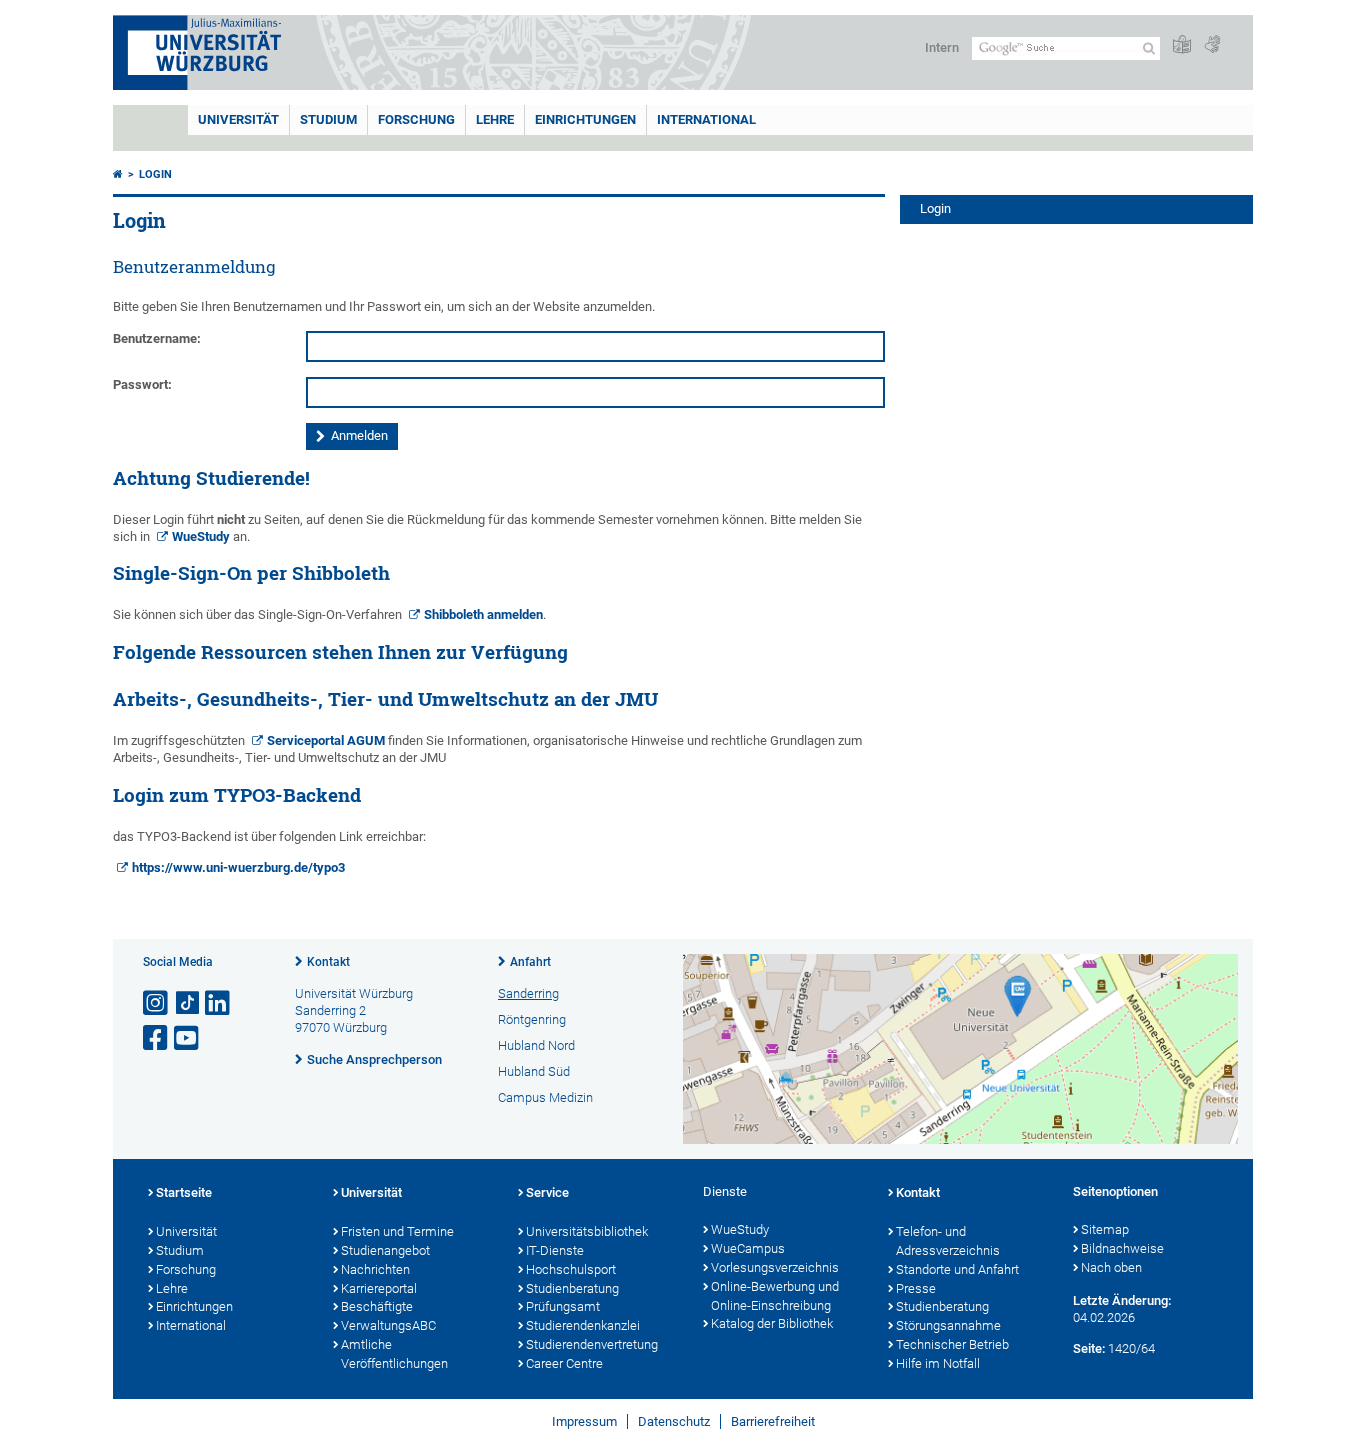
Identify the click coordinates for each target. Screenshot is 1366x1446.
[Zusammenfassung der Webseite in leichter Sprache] (1182, 45)
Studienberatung (572, 1288)
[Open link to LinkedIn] (219, 1003)
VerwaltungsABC (388, 1325)
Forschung (416, 119)
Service (547, 1192)
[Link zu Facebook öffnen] (157, 1038)
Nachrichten (375, 1269)
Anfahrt (530, 962)
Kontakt (328, 962)
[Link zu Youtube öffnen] (188, 1038)
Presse (916, 1288)
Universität (238, 119)
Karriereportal (379, 1288)
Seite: (1089, 1348)
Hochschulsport (571, 1269)
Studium (328, 119)
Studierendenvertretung (592, 1344)
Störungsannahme (948, 1325)
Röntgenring (532, 1019)
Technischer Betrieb (952, 1344)
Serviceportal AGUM (326, 740)
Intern (942, 47)
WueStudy (201, 536)
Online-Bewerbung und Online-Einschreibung (775, 1296)
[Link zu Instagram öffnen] (157, 1003)
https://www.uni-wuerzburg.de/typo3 (238, 867)
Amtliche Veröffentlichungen (394, 1354)
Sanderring (528, 993)
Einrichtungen (585, 119)
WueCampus (748, 1248)
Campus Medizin (545, 1097)
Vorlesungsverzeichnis (775, 1267)
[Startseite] (118, 174)
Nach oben (1111, 1267)
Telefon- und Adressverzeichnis (948, 1241)
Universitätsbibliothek (587, 1231)
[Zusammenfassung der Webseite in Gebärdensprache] (1212, 45)
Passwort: (142, 384)
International (706, 119)
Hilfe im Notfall (938, 1363)
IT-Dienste (555, 1250)
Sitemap (1105, 1229)
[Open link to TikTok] (188, 1003)
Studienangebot (385, 1250)
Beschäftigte (377, 1306)
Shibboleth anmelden (483, 614)
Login (155, 174)
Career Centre (564, 1363)
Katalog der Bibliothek (772, 1323)
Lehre (495, 119)
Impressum (584, 1421)
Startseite (184, 1192)
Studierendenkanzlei (583, 1325)
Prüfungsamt (563, 1306)
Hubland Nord (536, 1045)
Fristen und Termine (397, 1231)
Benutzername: (157, 338)
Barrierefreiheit (773, 1421)
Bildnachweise (1122, 1248)
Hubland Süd (534, 1071)
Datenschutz (674, 1421)
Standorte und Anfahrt (957, 1269)
